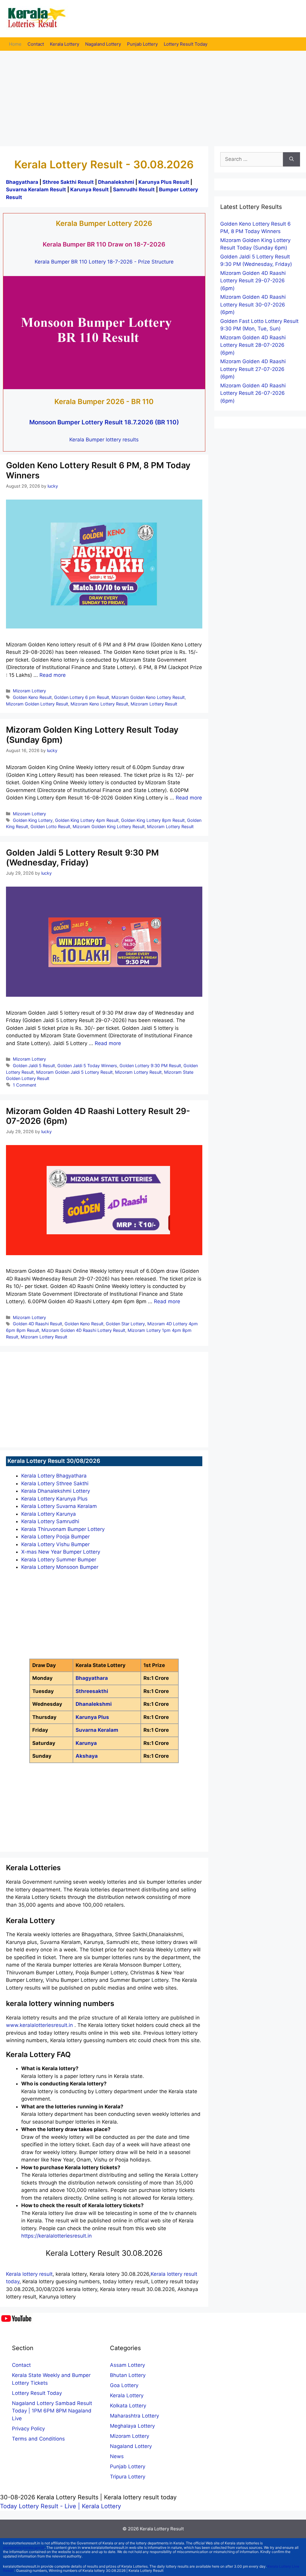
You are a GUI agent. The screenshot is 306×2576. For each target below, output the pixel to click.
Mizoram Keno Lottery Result (99, 704)
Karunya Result (90, 189)
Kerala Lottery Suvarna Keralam (59, 1506)
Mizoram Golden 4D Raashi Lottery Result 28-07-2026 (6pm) (253, 345)
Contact (36, 44)
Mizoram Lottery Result (154, 704)
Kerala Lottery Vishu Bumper (55, 1544)
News (117, 2456)
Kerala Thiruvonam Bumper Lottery (63, 1529)
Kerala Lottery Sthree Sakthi (55, 1483)
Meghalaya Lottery (132, 2426)
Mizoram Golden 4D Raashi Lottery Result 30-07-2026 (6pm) (253, 305)
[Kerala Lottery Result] (37, 18)
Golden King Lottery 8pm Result (153, 820)
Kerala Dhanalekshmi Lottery (56, 1491)
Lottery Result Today (186, 44)
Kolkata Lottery (128, 2406)
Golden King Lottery (33, 820)
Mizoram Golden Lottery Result (37, 704)
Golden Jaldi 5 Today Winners (87, 1066)
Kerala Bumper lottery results (104, 440)
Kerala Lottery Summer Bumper (59, 1560)
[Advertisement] (153, 95)
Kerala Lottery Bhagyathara (54, 1476)
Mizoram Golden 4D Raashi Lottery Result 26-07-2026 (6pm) (253, 393)
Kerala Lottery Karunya (49, 1514)
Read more (53, 675)
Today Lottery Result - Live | (41, 2506)
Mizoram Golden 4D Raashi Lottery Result (83, 1330)
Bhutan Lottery (128, 2375)
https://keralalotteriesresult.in (56, 2236)
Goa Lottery (124, 2385)
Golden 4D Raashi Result (38, 1324)
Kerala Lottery (65, 44)
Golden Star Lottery (125, 1324)
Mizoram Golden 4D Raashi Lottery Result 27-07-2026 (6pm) (253, 369)
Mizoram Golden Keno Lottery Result (148, 697)
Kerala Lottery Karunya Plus (54, 1499)
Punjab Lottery (142, 44)
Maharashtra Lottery (134, 2416)
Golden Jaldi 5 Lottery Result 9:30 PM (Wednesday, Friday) (82, 858)
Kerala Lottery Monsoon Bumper (60, 1567)
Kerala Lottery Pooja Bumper (55, 1537)
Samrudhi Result (134, 189)
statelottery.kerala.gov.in (24, 2548)
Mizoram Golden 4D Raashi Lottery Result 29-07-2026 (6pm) (98, 1116)
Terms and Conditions (38, 2439)
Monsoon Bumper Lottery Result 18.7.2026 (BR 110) (104, 422)
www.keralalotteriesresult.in (40, 2025)
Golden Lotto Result (50, 826)
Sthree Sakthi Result (69, 182)
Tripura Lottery (128, 2477)
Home (15, 44)
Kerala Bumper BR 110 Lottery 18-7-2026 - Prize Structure (104, 262)
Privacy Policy (28, 2429)
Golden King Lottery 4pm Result (87, 820)
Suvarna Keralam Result (37, 189)
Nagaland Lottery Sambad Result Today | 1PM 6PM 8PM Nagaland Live (52, 2411)
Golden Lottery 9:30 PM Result (150, 1066)
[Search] (292, 159)
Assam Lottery (127, 2365)
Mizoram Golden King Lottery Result (109, 826)
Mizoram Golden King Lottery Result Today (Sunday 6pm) (92, 735)
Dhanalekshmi (116, 182)
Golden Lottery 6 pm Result (82, 697)
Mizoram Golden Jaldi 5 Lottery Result (74, 1072)
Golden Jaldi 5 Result (34, 1066)
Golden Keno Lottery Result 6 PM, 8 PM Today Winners (98, 470)
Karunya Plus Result (164, 182)
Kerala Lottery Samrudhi (50, 1521)
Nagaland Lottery (103, 44)
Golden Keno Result (32, 697)
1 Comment (25, 1085)
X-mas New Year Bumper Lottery (61, 1552)
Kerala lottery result (29, 2274)
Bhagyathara (22, 182)
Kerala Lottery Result (162, 2529)
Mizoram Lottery (29, 691)
